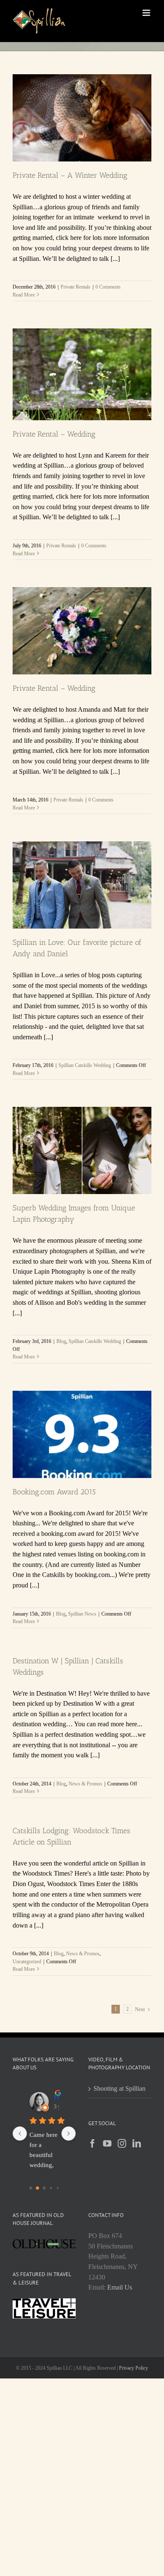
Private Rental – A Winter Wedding (70, 175)
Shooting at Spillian (119, 2088)
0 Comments (108, 287)
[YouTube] (107, 2144)
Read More (24, 295)
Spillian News (82, 1614)
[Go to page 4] (58, 2188)
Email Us (120, 2287)
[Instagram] (122, 2144)
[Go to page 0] (31, 2188)
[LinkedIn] (137, 2144)
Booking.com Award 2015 (54, 1492)
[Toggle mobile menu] (147, 13)
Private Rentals (75, 287)
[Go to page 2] (44, 2188)
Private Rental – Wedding (54, 434)
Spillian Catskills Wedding (85, 1065)
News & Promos (85, 1784)
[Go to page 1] (37, 2188)
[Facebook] (93, 2144)
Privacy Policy (134, 2368)
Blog (61, 1341)
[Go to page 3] (51, 2188)
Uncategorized (27, 1962)
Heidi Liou (56, 2097)
